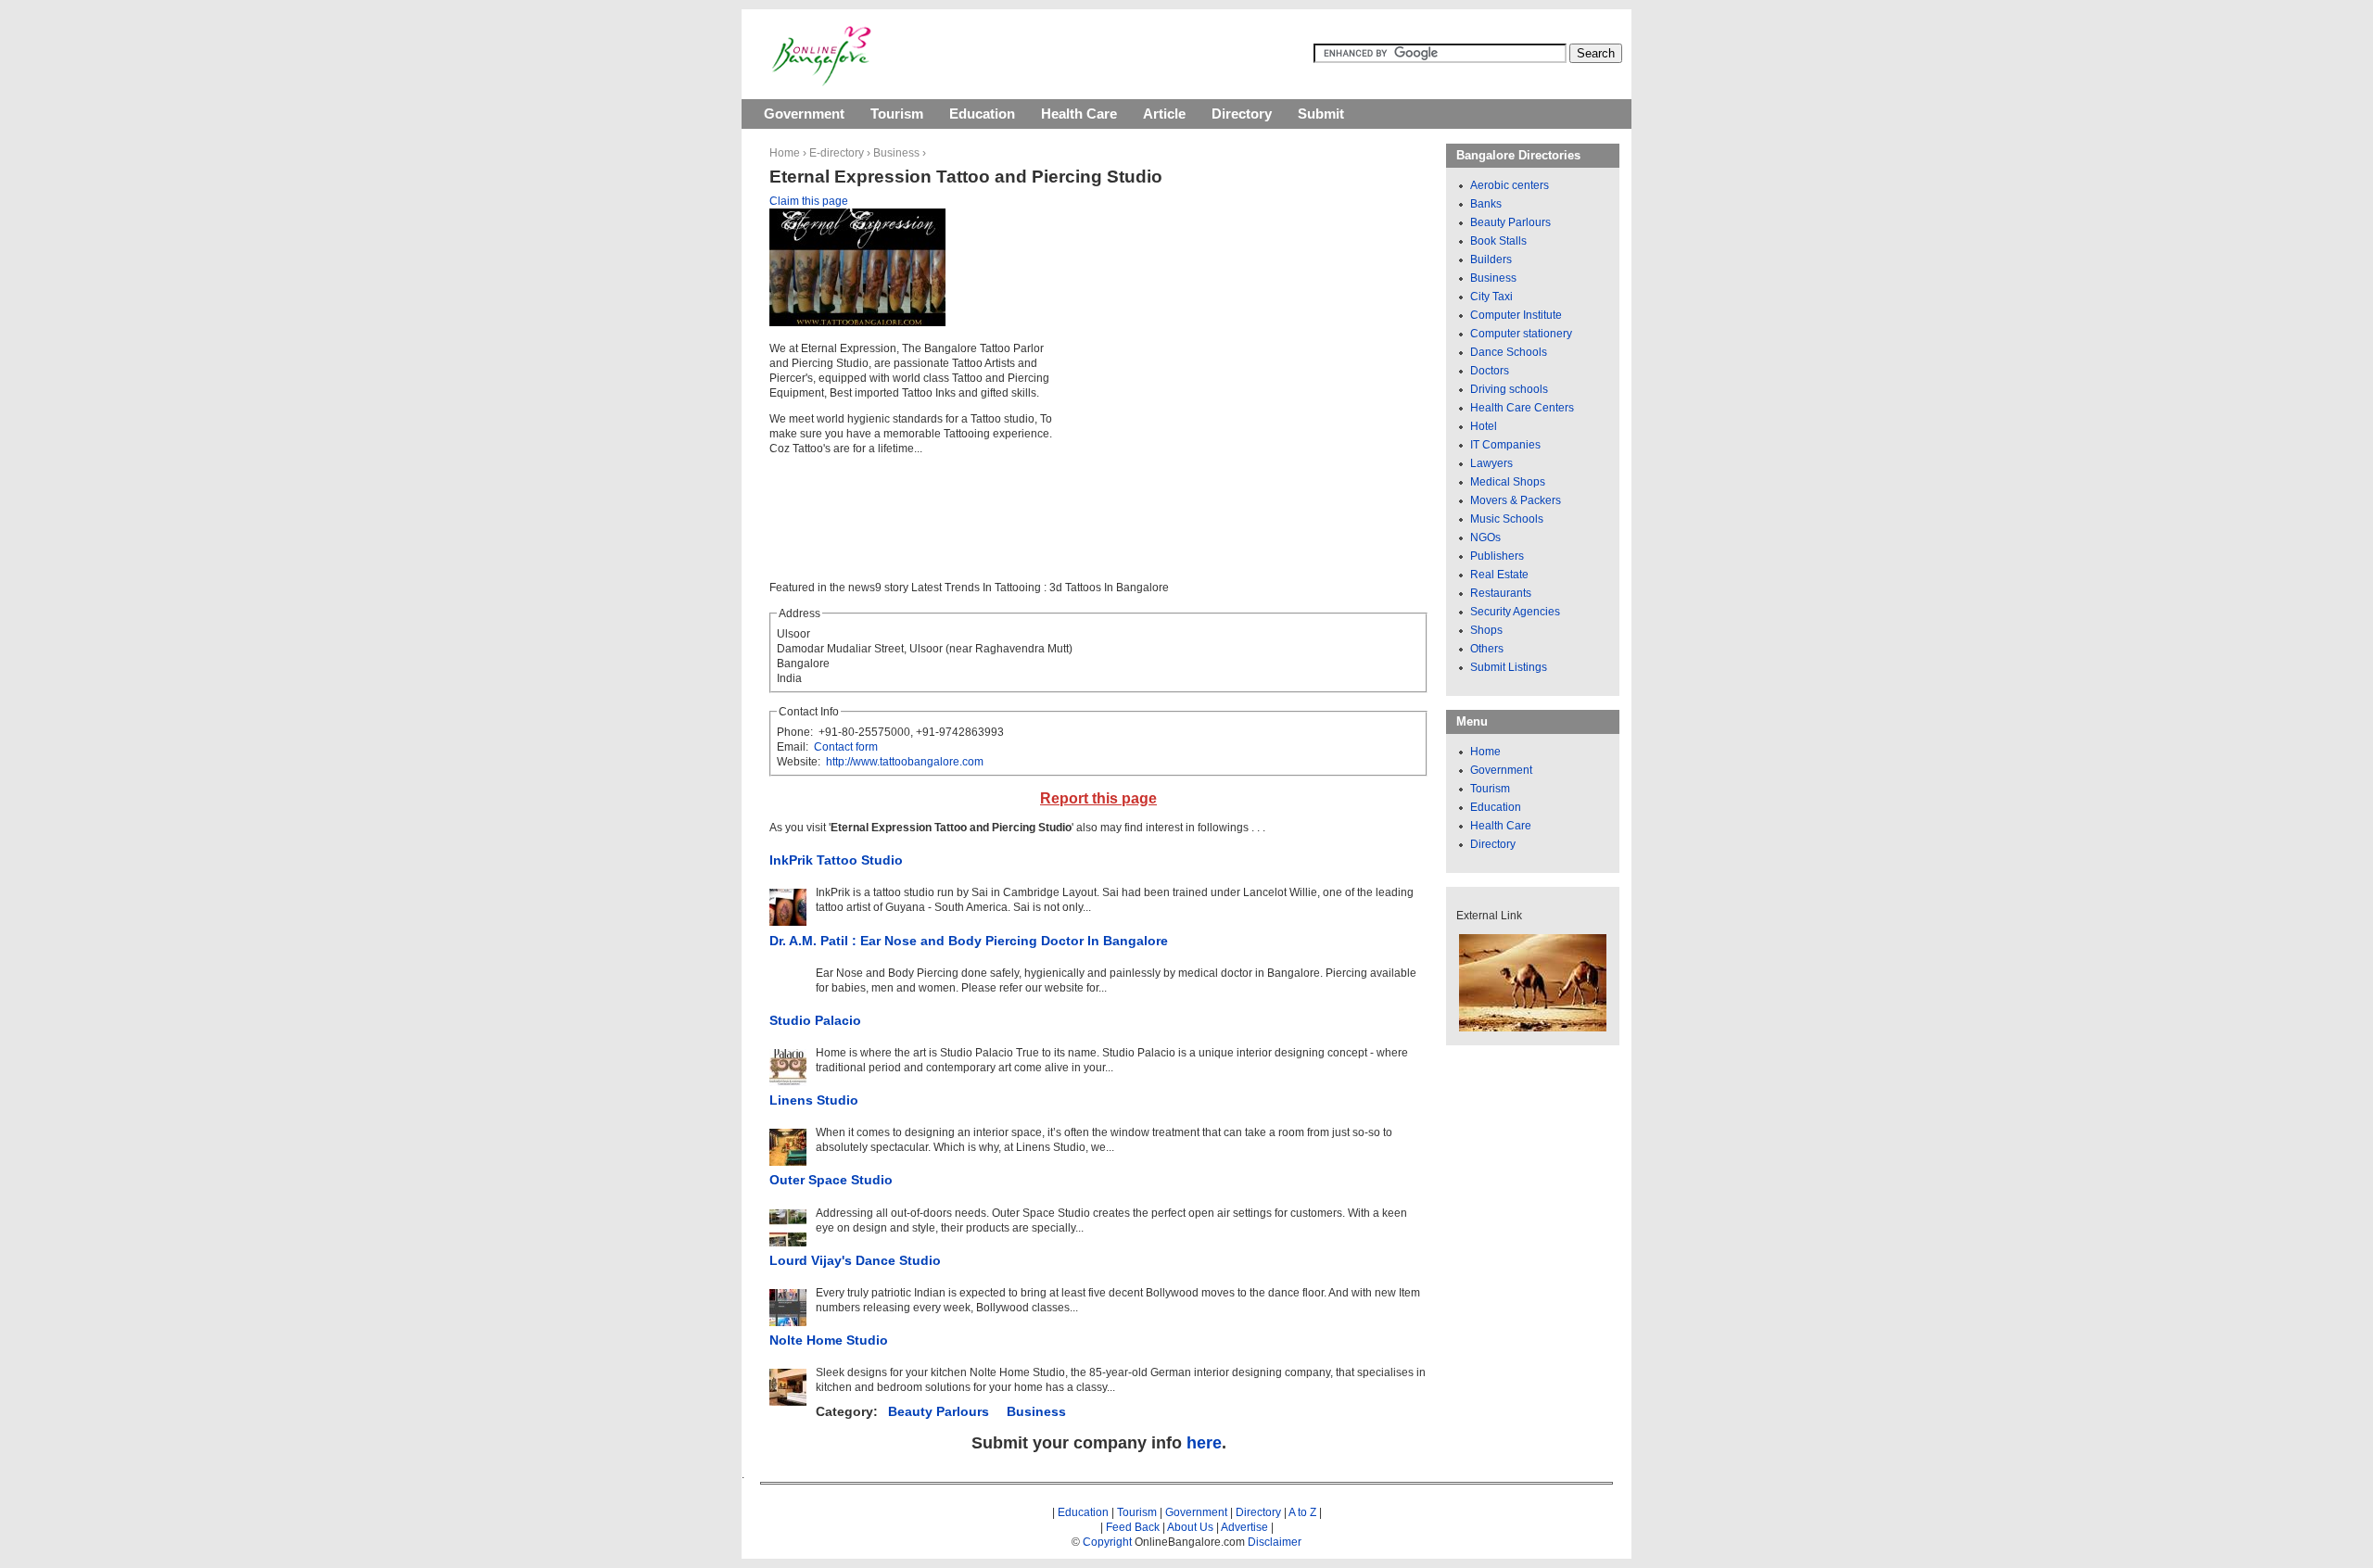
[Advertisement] (1225, 343)
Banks (1486, 204)
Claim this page (809, 201)
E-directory (837, 153)
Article (1164, 114)
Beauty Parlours (939, 1411)
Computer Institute (1516, 315)
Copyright (1107, 1542)
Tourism (897, 114)
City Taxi (1491, 297)
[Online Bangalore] (822, 82)
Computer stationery (1521, 334)
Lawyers (1491, 463)
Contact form (846, 747)
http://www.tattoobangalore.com (905, 762)
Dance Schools (1509, 352)
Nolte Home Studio (829, 1340)
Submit (1321, 114)
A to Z (1302, 1512)
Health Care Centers (1522, 408)
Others (1487, 649)
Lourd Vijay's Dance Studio (855, 1260)
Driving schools (1509, 389)
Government (804, 114)
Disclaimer (1275, 1542)
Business (896, 153)
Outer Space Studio (831, 1180)
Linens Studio (814, 1100)
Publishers (1497, 556)
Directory (1242, 114)
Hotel (1484, 426)
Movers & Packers (1516, 500)
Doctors (1490, 371)
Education (982, 114)
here (1204, 1443)
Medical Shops (1508, 482)
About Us (1190, 1527)
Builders (1491, 259)
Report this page (1098, 798)
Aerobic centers (1510, 185)
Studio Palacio (815, 1020)
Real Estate (1499, 575)
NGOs (1485, 537)
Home (785, 153)
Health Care (1079, 114)
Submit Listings (1509, 667)
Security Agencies (1515, 612)
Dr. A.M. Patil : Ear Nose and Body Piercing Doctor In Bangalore (969, 941)
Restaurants (1501, 593)
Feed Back (1133, 1527)
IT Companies (1505, 445)
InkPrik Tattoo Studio (836, 860)
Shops (1486, 630)
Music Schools (1507, 519)
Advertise (1244, 1527)
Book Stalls (1498, 241)
